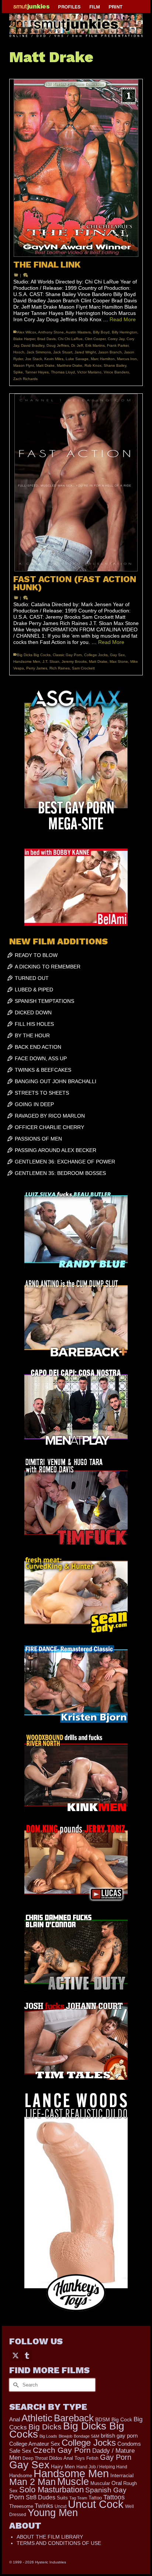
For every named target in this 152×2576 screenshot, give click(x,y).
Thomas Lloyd (63, 372)
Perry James (37, 668)
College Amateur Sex (35, 2444)
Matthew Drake (70, 365)
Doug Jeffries (58, 345)
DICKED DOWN (33, 1012)
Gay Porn (116, 2457)
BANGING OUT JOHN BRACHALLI (56, 1081)
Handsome (21, 2476)
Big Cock (122, 2420)
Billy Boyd (101, 332)
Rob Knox (93, 365)
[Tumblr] (27, 2355)
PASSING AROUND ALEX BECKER (56, 1150)
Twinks (44, 2506)
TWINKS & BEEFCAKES (43, 1070)
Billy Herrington (125, 332)
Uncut (61, 2506)
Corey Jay (116, 339)
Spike (18, 372)
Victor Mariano (89, 372)
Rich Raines (60, 668)
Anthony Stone (51, 332)
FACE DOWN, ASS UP (41, 1058)
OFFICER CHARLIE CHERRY (49, 1127)
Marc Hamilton (103, 359)
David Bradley (33, 345)
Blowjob (65, 2436)
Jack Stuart (63, 352)
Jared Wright (85, 352)
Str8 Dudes (41, 2497)
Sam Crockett (83, 668)
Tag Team (78, 2498)
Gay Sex (117, 655)
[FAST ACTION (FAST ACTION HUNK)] (76, 483)
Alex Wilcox (27, 332)
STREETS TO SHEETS (42, 1093)
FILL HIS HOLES (34, 1024)
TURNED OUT (32, 978)
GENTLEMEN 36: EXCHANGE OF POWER (65, 1162)
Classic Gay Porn (67, 655)
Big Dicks (45, 2427)
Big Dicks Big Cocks (34, 655)
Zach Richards (25, 379)
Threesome (21, 2506)
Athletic (37, 2418)
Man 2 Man (32, 2482)
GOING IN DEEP (34, 1104)
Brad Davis (46, 339)
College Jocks (96, 655)
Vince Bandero (116, 372)
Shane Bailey (115, 365)
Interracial (122, 2475)
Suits (62, 2498)
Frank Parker (118, 345)
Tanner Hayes (37, 372)
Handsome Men (27, 661)
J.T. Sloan (51, 661)
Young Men (53, 2513)
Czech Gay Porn (62, 2450)
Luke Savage (77, 359)
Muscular (100, 2483)
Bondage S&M (87, 2436)
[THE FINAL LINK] (76, 168)
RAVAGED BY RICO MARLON (50, 1116)
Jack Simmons (39, 352)
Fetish (92, 2458)
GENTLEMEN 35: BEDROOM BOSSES (60, 1173)
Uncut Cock (96, 2504)
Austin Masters (78, 332)
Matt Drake (45, 365)
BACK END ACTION (38, 1047)
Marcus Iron (127, 359)
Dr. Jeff (77, 345)
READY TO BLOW (36, 955)
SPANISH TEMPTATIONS (44, 1001)
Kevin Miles (54, 359)
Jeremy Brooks (74, 661)
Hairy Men (63, 2467)
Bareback (74, 2418)
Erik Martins (95, 345)
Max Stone (119, 661)
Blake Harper (24, 339)
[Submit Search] (15, 2385)
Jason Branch (110, 352)
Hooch (19, 352)
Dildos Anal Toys (67, 2458)
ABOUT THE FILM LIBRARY (50, 2537)
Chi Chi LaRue (70, 339)
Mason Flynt (24, 365)
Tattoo (95, 2498)
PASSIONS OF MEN (38, 1139)
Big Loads (48, 2436)
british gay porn (119, 2436)
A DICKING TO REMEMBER (48, 967)
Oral (117, 2483)
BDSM (103, 2419)
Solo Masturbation (51, 2490)
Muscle (73, 2482)
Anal (15, 2419)
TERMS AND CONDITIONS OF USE (59, 2543)
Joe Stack (34, 359)
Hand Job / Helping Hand (102, 2467)
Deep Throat (35, 2458)
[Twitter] (15, 2355)
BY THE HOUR (32, 1035)
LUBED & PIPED (34, 990)
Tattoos (114, 2497)
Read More (123, 319)
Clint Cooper (95, 339)
